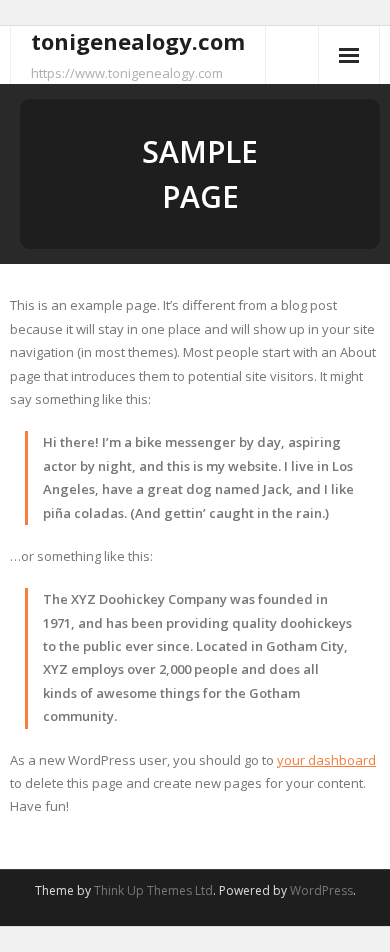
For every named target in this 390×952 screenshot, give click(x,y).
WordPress (321, 890)
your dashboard (326, 760)
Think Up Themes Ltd (153, 890)
